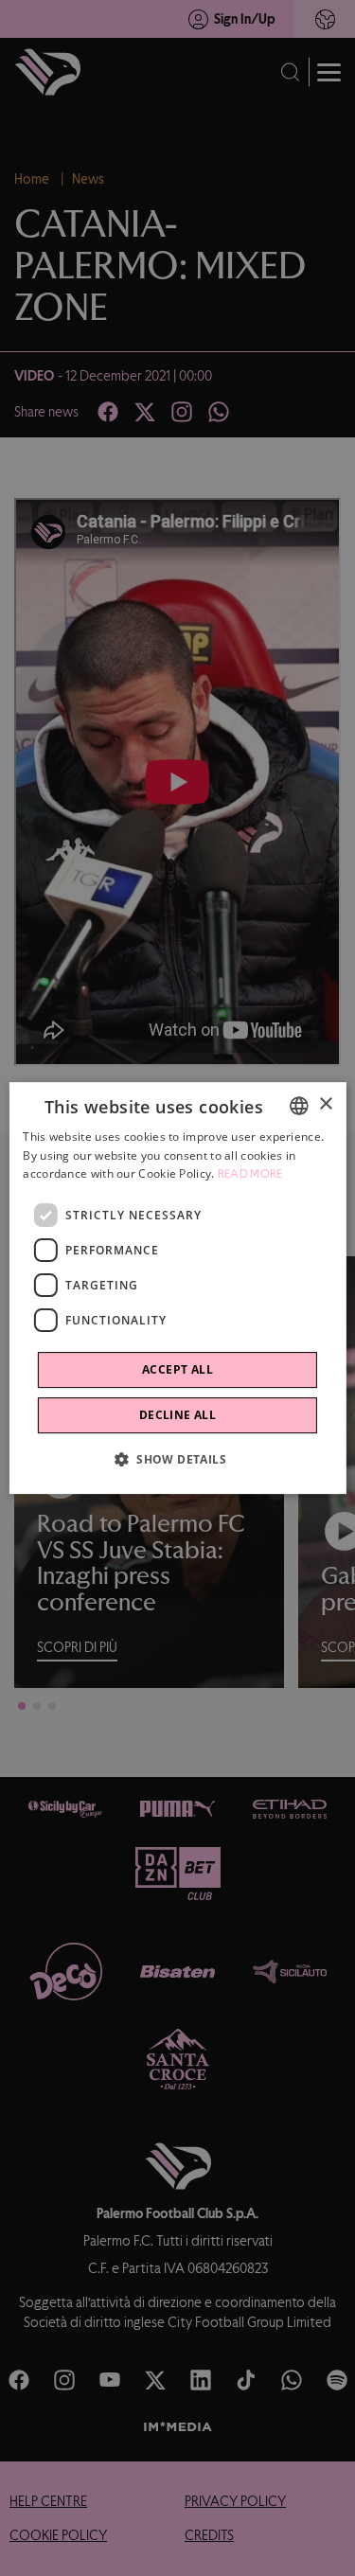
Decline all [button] (177, 1415)
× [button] (325, 1104)
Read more (250, 1175)
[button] (177, 1459)
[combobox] (299, 1106)
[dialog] (177, 1288)
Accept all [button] (177, 1369)
